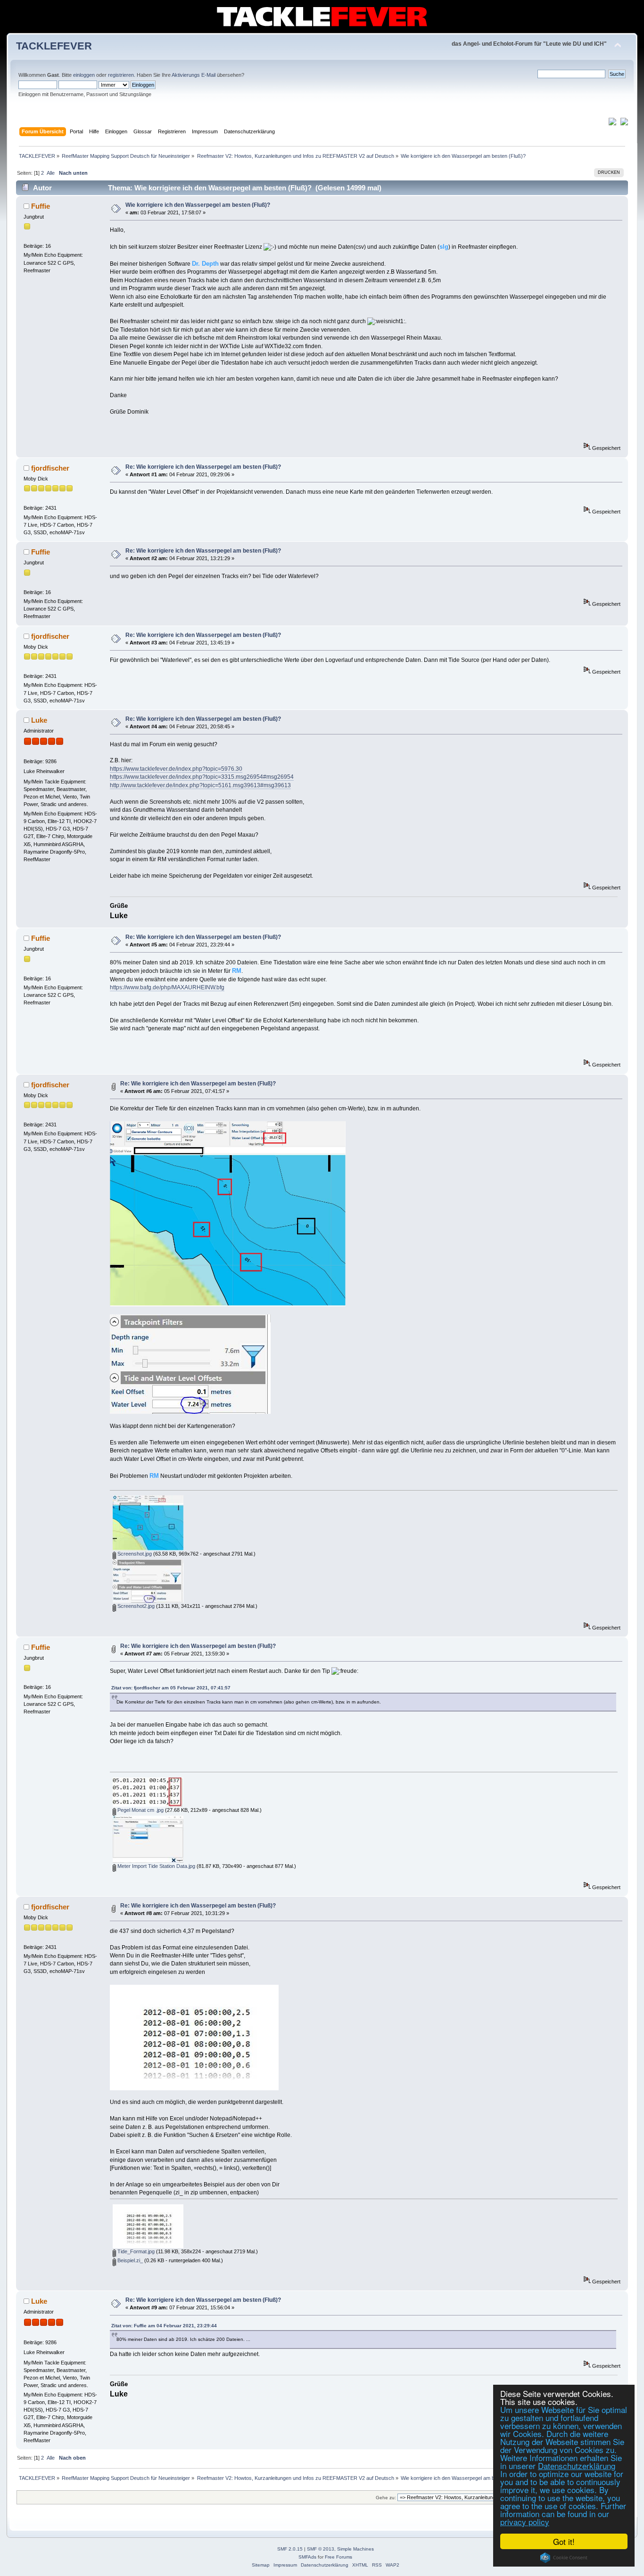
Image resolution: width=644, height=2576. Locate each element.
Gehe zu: (386, 2498)
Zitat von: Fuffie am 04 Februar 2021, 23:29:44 (164, 2326)
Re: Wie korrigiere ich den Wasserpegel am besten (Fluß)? (203, 467)
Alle (51, 173)
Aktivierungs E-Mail (194, 75)
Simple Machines (355, 2549)
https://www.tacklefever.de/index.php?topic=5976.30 (176, 769)
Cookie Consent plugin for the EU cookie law (564, 2558)
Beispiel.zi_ (129, 2260)
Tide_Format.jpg (135, 2251)
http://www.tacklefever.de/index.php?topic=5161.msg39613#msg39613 (200, 785)
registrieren (121, 75)
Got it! (564, 2541)
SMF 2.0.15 (290, 2549)
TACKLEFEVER (54, 46)
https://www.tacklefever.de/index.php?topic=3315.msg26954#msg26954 (202, 777)
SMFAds (307, 2557)
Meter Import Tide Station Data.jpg (156, 1866)
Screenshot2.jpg (135, 1606)
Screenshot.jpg (134, 1554)
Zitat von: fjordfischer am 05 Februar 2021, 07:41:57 (171, 1688)
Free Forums (339, 2557)
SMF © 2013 (321, 2549)
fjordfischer (50, 468)
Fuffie (41, 206)
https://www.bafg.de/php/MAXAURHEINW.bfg (167, 987)
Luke (39, 720)
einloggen (84, 75)
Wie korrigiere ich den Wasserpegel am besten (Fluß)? (198, 205)
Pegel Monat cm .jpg (140, 1810)
